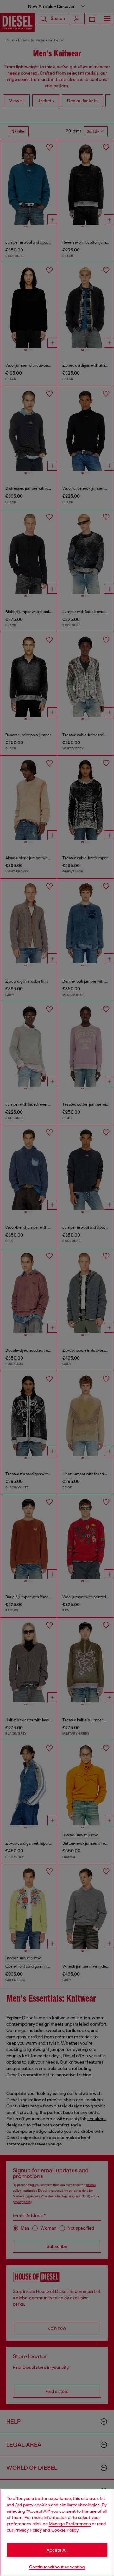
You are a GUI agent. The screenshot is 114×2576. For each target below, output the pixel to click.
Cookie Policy (65, 2530)
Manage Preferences (70, 2524)
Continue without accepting (57, 2567)
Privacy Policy (28, 2530)
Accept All (57, 2550)
